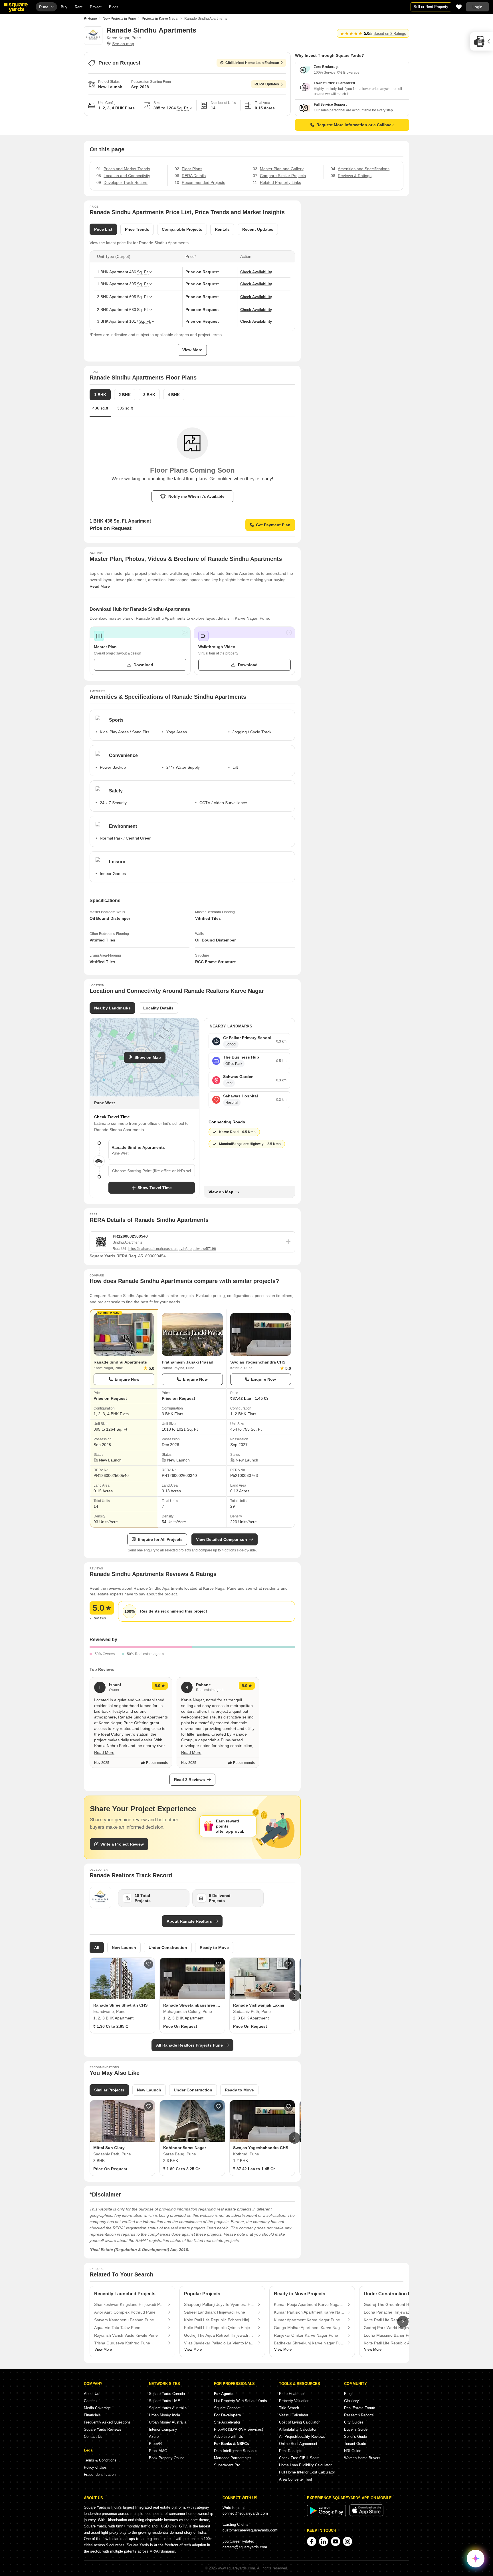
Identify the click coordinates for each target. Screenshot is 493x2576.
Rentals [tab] (222, 229)
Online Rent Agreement (298, 2444)
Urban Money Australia (168, 2422)
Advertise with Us (229, 2437)
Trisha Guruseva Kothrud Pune (122, 2343)
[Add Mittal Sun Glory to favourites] (149, 2107)
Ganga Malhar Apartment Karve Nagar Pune (309, 2328)
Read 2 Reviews (189, 1780)
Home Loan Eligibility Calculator (305, 2465)
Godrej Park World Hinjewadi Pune (395, 2328)
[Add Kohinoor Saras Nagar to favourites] (219, 2107)
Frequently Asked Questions (107, 2422)
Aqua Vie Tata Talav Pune (117, 2328)
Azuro (154, 2437)
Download (143, 665)
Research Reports (359, 2415)
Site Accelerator (227, 2422)
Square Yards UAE (164, 2401)
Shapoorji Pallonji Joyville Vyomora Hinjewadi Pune (219, 2304)
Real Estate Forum (360, 2408)
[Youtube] (336, 2541)
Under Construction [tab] (168, 1947)
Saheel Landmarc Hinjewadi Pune (215, 2312)
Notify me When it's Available (196, 496)
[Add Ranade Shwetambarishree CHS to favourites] (219, 1964)
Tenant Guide (355, 2444)
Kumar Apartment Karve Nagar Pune (307, 2320)
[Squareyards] (16, 8)
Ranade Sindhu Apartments (120, 1362)
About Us (92, 2394)
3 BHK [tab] (149, 395)
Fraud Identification (100, 2474)
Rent (79, 7)
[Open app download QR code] (482, 41)
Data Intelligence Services (236, 2451)
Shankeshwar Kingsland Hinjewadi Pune (130, 2304)
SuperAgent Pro (227, 2465)
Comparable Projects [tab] (182, 229)
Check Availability (256, 272)
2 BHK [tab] (125, 395)
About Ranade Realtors (189, 1921)
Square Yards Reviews (103, 2429)
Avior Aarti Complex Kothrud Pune (125, 2312)
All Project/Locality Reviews (302, 2437)
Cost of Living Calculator (299, 2422)
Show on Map (148, 1057)
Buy (64, 7)
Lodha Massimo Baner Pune (389, 2335)
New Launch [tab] (124, 1947)
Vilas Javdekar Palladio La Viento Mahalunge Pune (219, 2343)
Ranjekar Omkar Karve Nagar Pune (306, 2335)
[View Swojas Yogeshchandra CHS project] (261, 1334)
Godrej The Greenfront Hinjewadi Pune (399, 2304)
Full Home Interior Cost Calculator (307, 2472)
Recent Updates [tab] (258, 229)
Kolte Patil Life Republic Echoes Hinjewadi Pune (219, 2320)
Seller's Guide (355, 2437)
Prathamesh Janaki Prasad (188, 1362)
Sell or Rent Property (431, 7)
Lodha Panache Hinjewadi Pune (393, 2312)
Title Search (289, 2408)
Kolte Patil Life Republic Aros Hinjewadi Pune (399, 2343)
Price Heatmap (291, 2394)
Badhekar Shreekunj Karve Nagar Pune (309, 2343)
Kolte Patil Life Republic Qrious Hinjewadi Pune (219, 2328)
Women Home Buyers (362, 2458)
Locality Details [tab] (158, 1008)
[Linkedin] (324, 2541)
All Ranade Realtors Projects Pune (189, 2045)
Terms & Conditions (100, 2460)
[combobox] (152, 1171)
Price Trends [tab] (137, 229)
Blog (348, 2394)
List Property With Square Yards (241, 2401)
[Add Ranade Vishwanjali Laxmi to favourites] (288, 1964)
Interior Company (163, 2429)
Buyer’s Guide (356, 2429)
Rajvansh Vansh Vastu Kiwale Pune (126, 2335)
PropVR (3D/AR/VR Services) (239, 2429)
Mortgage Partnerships (233, 2458)
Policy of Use (95, 2467)
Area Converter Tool (295, 2479)
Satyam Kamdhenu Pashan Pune (124, 2320)
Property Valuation (294, 2401)
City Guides (354, 2422)
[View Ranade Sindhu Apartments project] (124, 1334)
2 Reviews (98, 1618)
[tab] (125, 411)
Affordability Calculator (298, 2429)
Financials (92, 2415)
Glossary (351, 2401)
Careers (90, 2401)
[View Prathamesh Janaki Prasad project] (192, 1334)
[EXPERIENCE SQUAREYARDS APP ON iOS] (366, 2515)
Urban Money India (164, 2415)
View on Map (221, 1192)
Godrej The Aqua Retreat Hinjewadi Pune (219, 2335)
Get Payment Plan (273, 525)
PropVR (155, 2444)
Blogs (114, 7)
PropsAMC (158, 2451)
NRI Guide (353, 2451)
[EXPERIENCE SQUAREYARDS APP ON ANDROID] (327, 2515)
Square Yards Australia (168, 2408)
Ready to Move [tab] (214, 1947)
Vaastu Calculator (294, 2415)
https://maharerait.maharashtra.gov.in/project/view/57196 (172, 1249)
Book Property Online (167, 2458)
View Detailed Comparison (222, 1539)
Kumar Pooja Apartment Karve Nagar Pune (309, 2304)
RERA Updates (267, 84)
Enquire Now (127, 1379)
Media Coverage (97, 2408)
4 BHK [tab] (174, 395)
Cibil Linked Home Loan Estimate (252, 63)
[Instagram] (347, 2541)
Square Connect (227, 2408)
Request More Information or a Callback (355, 125)
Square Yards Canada (167, 2394)
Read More (100, 586)
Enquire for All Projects (160, 1539)
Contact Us (93, 2437)
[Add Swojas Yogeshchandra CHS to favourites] (288, 2107)
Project (96, 7)
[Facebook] (312, 2541)
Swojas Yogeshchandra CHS (258, 1362)
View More (192, 350)
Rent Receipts (291, 2451)
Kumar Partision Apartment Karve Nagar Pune (309, 2312)
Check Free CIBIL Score (299, 2458)
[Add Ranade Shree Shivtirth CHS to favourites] (149, 1964)
